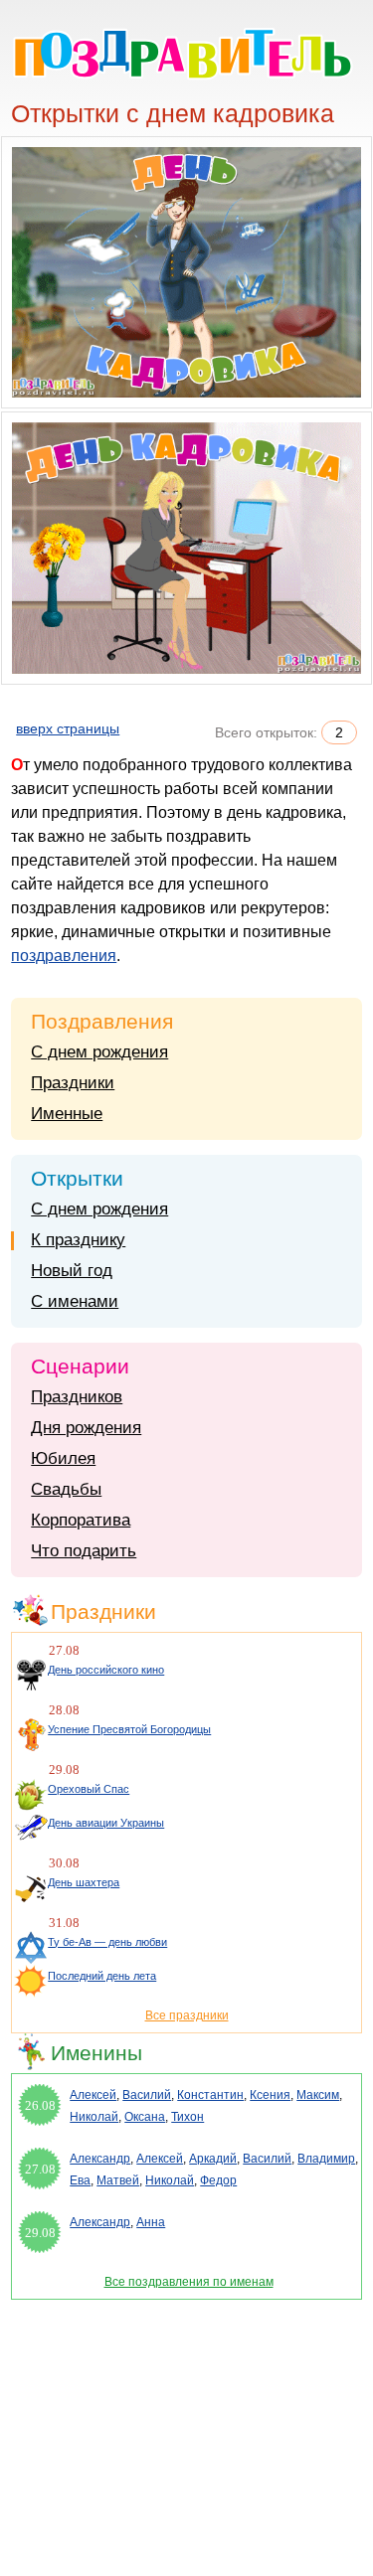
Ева (80, 2180)
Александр (100, 2159)
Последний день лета (102, 1976)
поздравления (64, 956)
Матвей (118, 2180)
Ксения (270, 2095)
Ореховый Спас (89, 1789)
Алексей (93, 2095)
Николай (94, 2117)
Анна (151, 2222)
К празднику (78, 1240)
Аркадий (213, 2159)
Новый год (72, 1271)
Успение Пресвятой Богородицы (129, 1729)
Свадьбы (66, 1489)
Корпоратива (81, 1520)
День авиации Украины (106, 1823)
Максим (318, 2095)
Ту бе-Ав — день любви (107, 1942)
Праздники (73, 1083)
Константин (210, 2095)
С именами (75, 1301)
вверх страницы (68, 728)
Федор (218, 2180)
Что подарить (84, 1551)
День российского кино (106, 1670)
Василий (147, 2095)
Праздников (77, 1397)
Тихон (187, 2117)
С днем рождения (99, 1052)
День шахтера (84, 1882)
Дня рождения (86, 1428)
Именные (67, 1114)
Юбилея (63, 1458)
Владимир (326, 2159)
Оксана (145, 2117)
